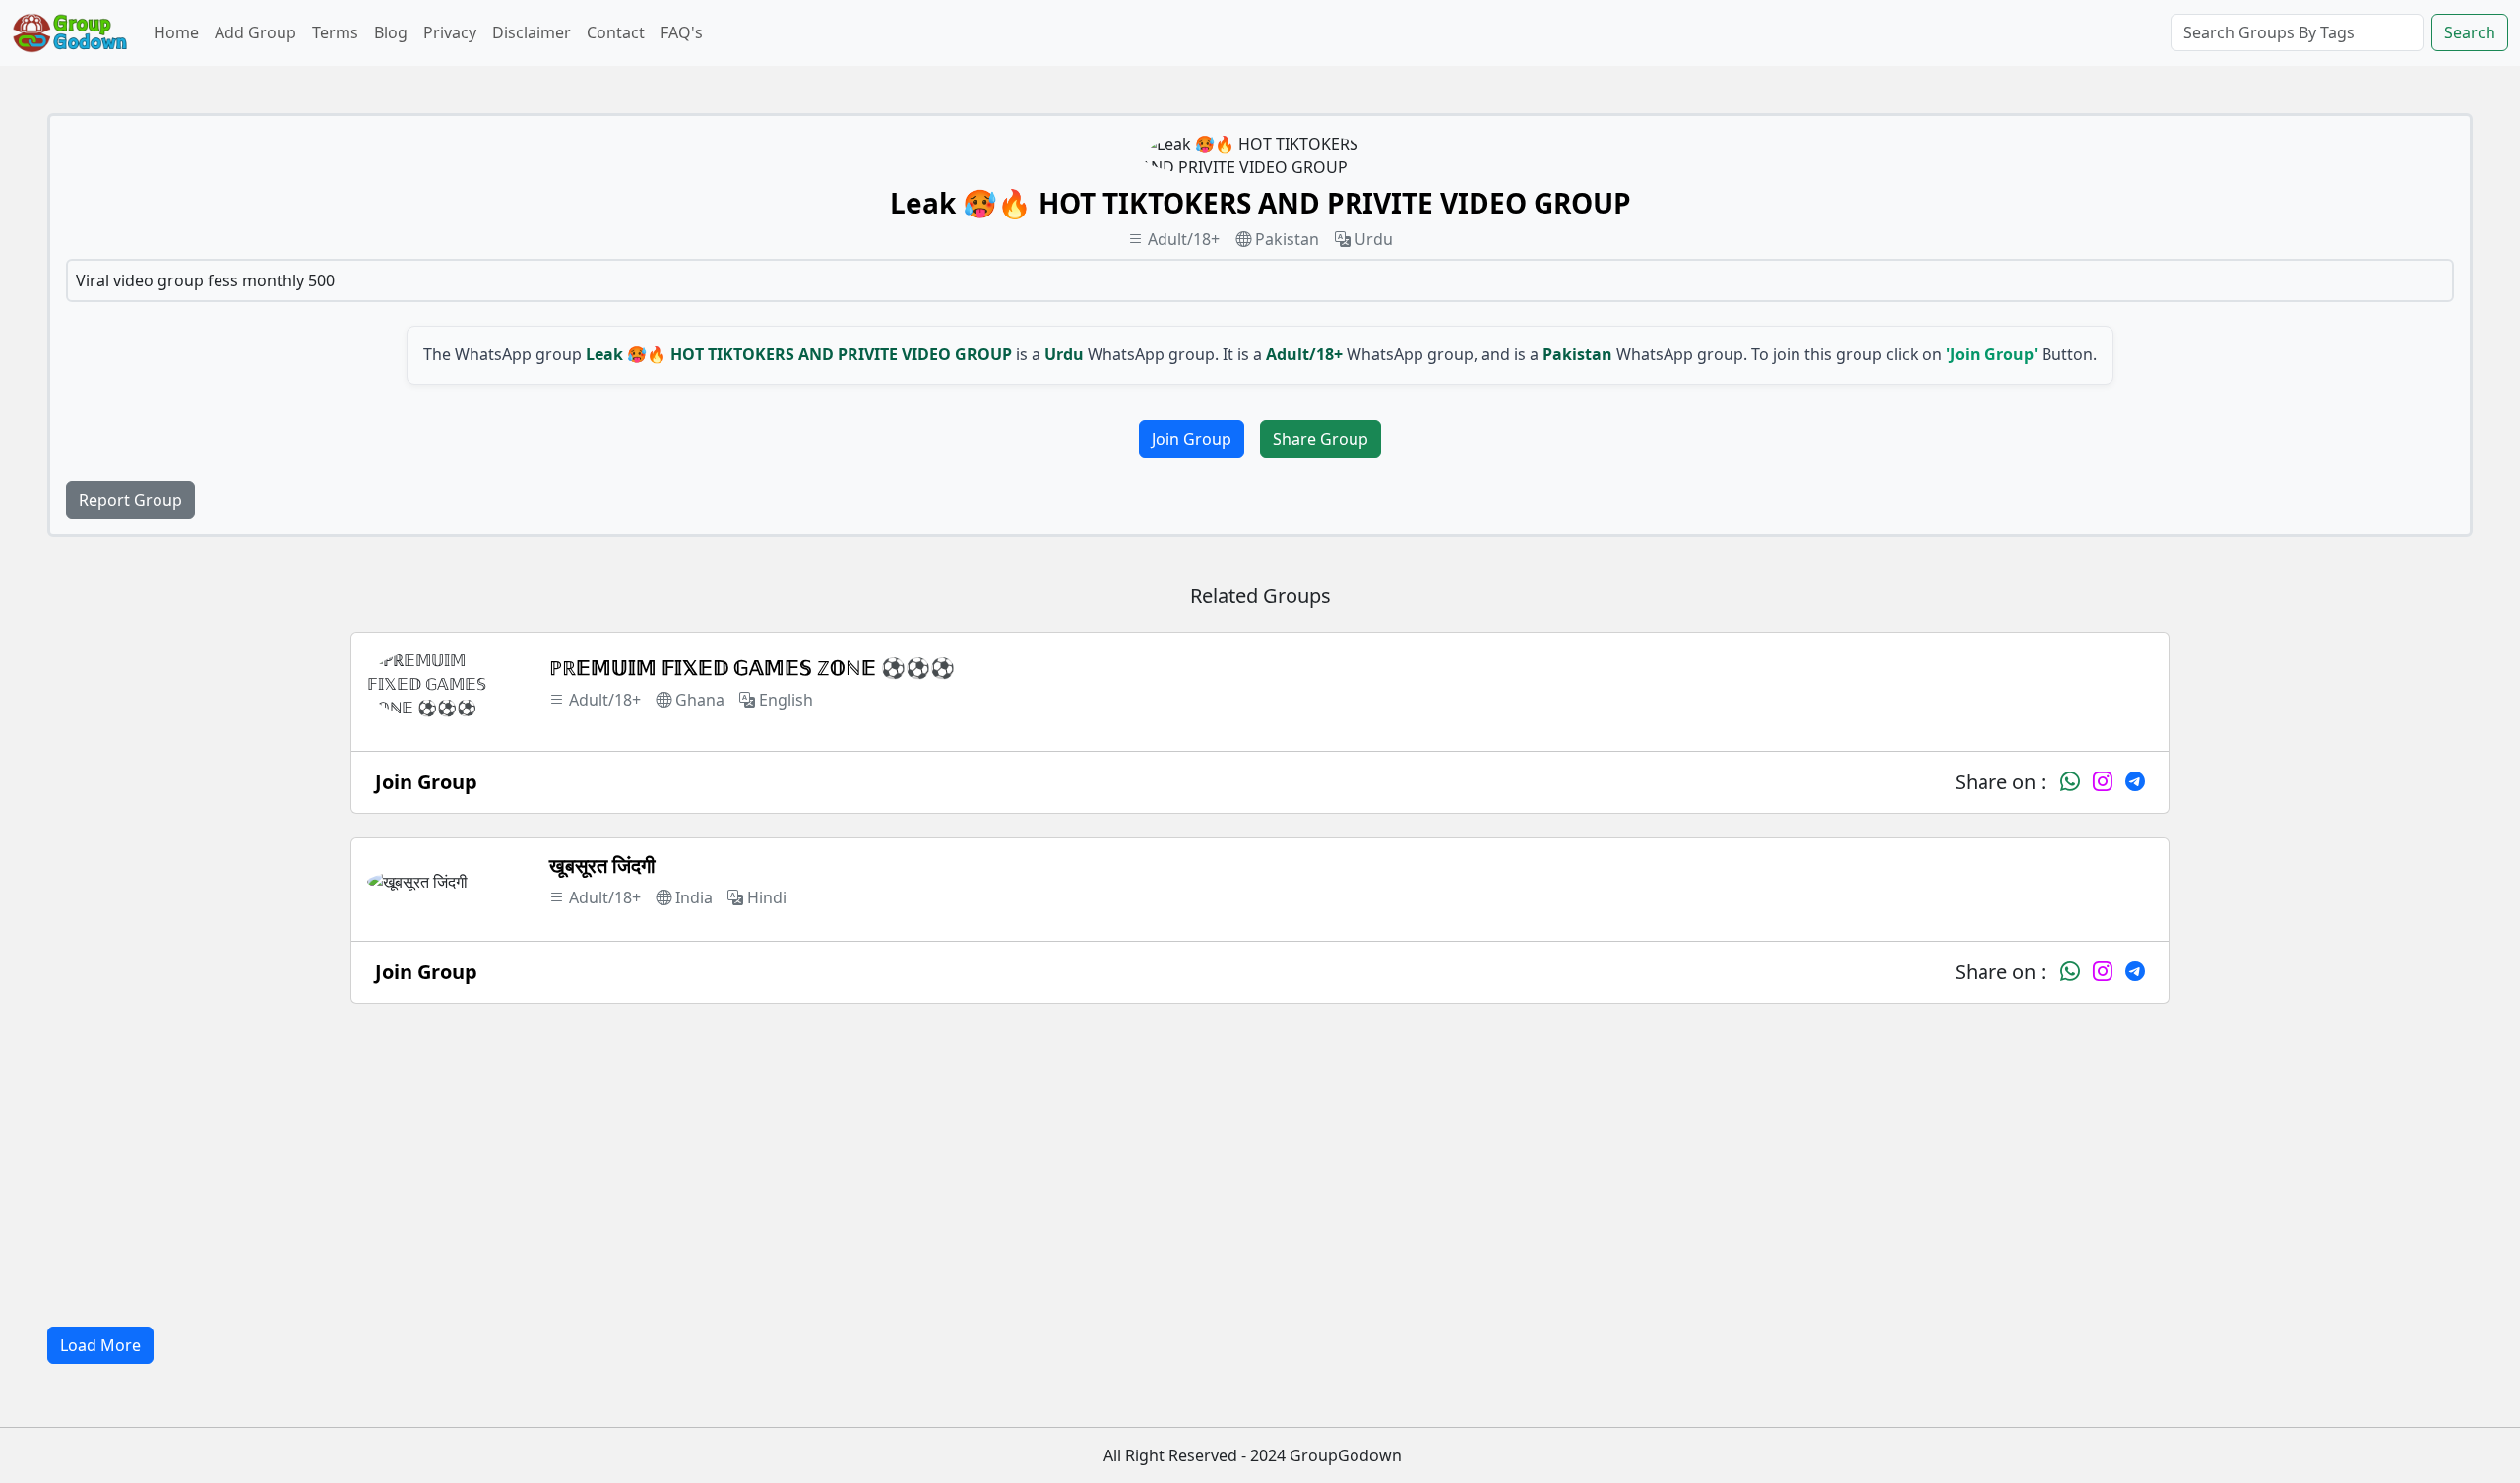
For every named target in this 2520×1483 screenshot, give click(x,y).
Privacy (450, 32)
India (694, 897)
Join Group (1192, 439)
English (786, 700)
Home (176, 32)
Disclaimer (532, 32)
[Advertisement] (1260, 1165)
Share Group (1321, 439)
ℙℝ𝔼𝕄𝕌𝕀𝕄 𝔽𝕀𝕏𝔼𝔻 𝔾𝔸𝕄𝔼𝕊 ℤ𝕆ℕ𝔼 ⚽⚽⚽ (752, 668)
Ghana (700, 700)
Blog (391, 32)
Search (2470, 32)
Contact (616, 32)
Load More (100, 1345)
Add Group (255, 32)
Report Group (130, 500)
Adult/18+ (1184, 239)
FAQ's (682, 32)
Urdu (1374, 239)
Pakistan (1287, 239)
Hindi (767, 897)
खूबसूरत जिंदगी (602, 865)
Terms (335, 32)
